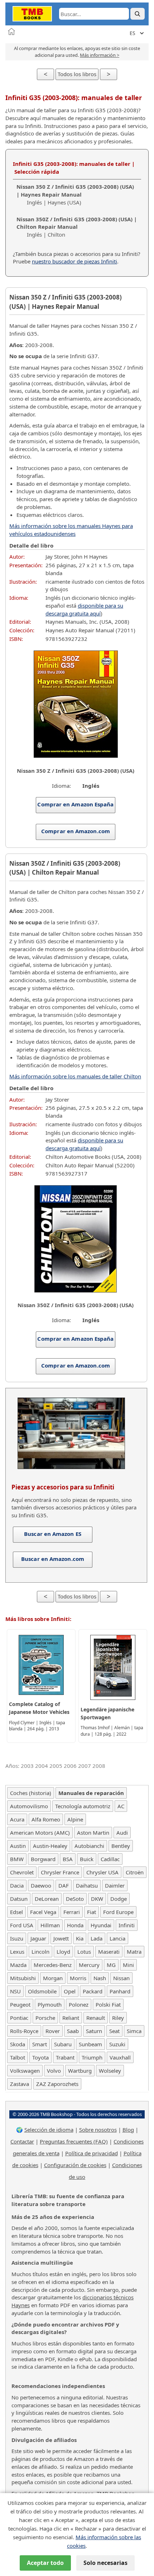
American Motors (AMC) (40, 1833)
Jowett (61, 1938)
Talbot (18, 2057)
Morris (78, 1978)
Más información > (100, 55)
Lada (97, 1938)
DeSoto (75, 1899)
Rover (53, 2031)
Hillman (50, 1925)
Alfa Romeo (46, 1819)
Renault (96, 2018)
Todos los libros (77, 74)
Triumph (92, 2057)
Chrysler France (60, 1872)
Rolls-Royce (24, 2031)
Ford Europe (118, 1912)
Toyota (40, 2057)
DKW (97, 1899)
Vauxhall (120, 2057)
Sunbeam (90, 2044)
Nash (100, 1978)
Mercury (89, 1965)
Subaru (63, 2044)
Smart (40, 2044)
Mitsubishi (23, 1978)
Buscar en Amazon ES (53, 1534)
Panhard (120, 1991)
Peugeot (20, 2004)
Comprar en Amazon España (75, 804)
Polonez (79, 2004)
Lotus (84, 1952)
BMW (17, 1859)
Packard (93, 1991)
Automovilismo (29, 1806)
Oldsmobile (42, 1991)
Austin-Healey (50, 1846)
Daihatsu (87, 1885)
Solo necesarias (105, 2563)
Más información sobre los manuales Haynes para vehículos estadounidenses (71, 530)
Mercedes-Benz (53, 1965)
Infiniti (127, 1925)
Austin (18, 1846)
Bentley (121, 1846)
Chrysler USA (102, 1872)
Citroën (135, 1872)
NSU (15, 1991)
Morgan (53, 1978)
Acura (17, 1819)
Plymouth (50, 2004)
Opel (70, 1991)
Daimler (115, 1885)
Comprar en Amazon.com (76, 831)
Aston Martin (93, 1833)
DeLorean (47, 1899)
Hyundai (101, 1925)
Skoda (18, 2044)
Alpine (75, 1819)
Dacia (17, 1885)
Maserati (109, 1952)
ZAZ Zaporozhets (57, 2084)
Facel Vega (43, 1912)
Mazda (18, 1965)
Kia (80, 1938)
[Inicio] (11, 31)
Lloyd (63, 1952)
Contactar (22, 2141)
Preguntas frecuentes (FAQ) (74, 2141)
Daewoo (41, 1885)
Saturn (94, 2031)
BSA (68, 1859)
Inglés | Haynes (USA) (75, 194)
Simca (134, 2031)
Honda (75, 1925)
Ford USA (22, 1925)
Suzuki (117, 2044)
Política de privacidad (92, 2153)
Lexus (17, 1952)
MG (111, 1965)
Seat (114, 2031)
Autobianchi (89, 1846)
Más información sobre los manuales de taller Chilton (75, 1076)
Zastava (20, 2084)
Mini (128, 1965)
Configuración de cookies (75, 2165)
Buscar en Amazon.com (53, 1559)
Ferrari (72, 1912)
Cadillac (110, 1859)
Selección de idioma (49, 2130)
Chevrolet (22, 1872)
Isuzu (17, 1938)
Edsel (16, 1912)
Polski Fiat (108, 2004)
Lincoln (40, 1952)
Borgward (43, 1859)
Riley (118, 2018)
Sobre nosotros (98, 2130)
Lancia (117, 1938)
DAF (64, 1885)
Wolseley (110, 2071)
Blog (128, 2130)
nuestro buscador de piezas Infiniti (74, 261)
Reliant (71, 2018)
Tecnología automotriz (83, 1806)
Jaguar (38, 1938)
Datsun (19, 1899)
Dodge (119, 1899)
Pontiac (19, 2018)
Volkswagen (25, 2071)
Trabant (65, 2057)
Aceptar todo (45, 2563)
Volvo (54, 2071)
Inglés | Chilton (77, 227)
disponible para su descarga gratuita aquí (84, 609)
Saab (73, 2031)
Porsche (45, 2018)
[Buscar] (138, 14)
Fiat (92, 1912)
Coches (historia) (31, 1793)
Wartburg (80, 2071)
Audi (122, 1833)
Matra (134, 1952)
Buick (87, 1859)
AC (121, 1806)
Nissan (121, 1978)
